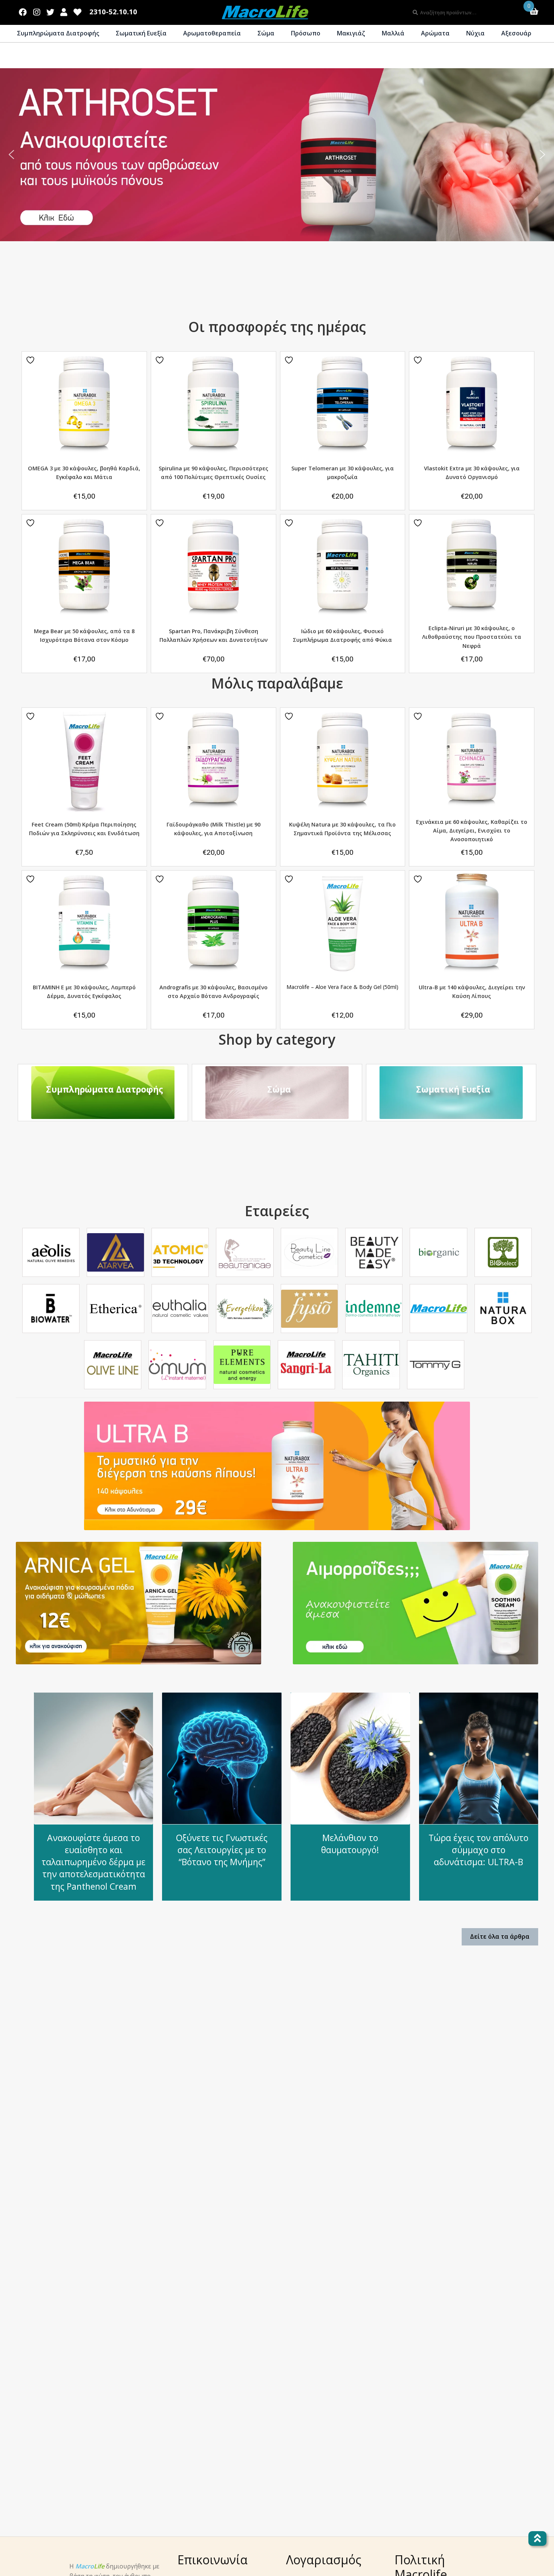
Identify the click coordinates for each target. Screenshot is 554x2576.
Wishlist (78, 11)
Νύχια (475, 33)
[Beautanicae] (245, 1253)
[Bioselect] (503, 1252)
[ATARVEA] (115, 1252)
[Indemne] (374, 1309)
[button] (11, 155)
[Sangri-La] (306, 1365)
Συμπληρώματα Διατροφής (58, 33)
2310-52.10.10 (113, 12)
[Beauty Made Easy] (374, 1252)
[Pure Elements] (242, 1365)
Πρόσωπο (306, 33)
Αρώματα (435, 33)
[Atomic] (180, 1253)
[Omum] (177, 1365)
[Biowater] (51, 1309)
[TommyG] (436, 1365)
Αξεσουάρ (516, 33)
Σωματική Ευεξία (141, 33)
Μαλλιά (393, 33)
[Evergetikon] (245, 1309)
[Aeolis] (51, 1252)
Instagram (37, 11)
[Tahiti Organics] (371, 1365)
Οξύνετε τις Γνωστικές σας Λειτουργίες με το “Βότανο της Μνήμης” (222, 1850)
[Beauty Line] (309, 1253)
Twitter (50, 11)
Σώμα (266, 33)
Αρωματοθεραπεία (212, 33)
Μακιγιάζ (351, 33)
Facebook (23, 11)
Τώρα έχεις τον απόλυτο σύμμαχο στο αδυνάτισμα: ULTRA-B (478, 1850)
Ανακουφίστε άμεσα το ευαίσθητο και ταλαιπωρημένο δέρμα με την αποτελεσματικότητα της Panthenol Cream (93, 1862)
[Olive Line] (113, 1365)
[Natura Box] (503, 1309)
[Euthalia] (180, 1309)
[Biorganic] (438, 1252)
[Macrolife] (438, 1309)
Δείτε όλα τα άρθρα (500, 1936)
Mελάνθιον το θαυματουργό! (350, 1844)
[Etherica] (115, 1309)
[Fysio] (309, 1309)
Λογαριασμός (64, 11)
